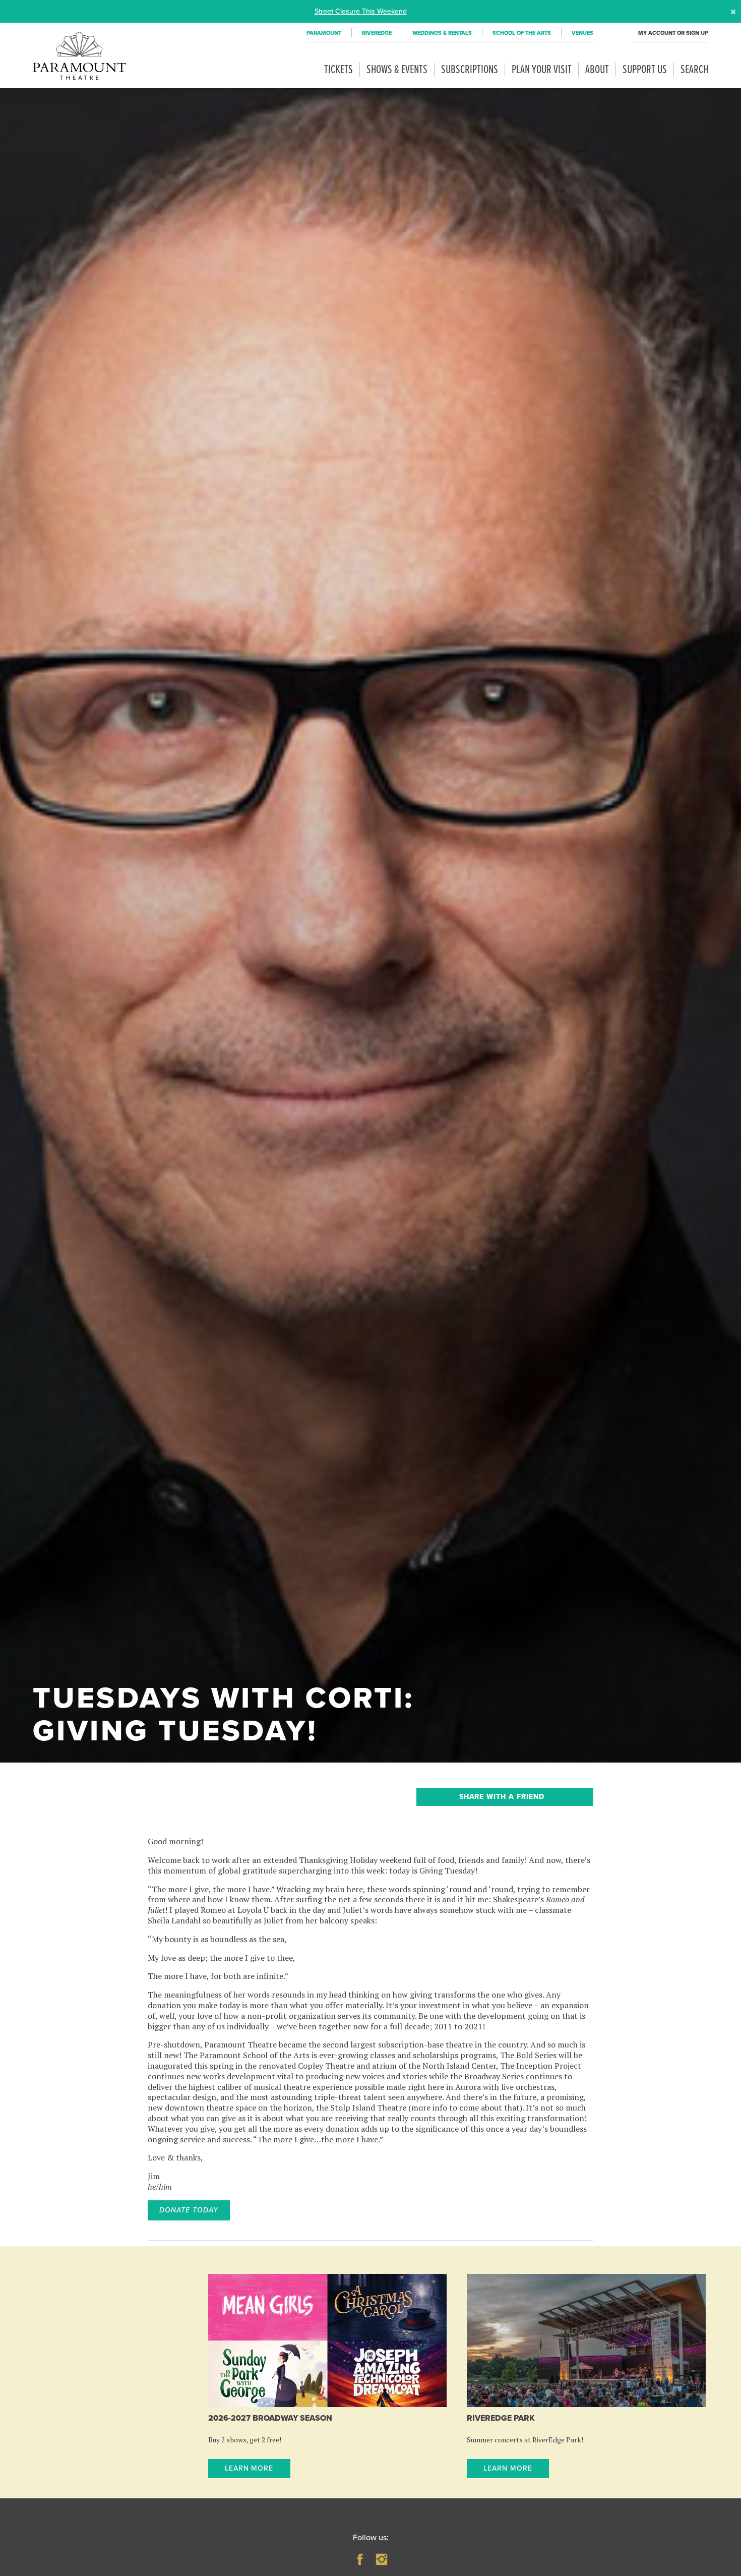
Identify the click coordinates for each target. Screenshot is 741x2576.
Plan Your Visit (542, 70)
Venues (582, 33)
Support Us (645, 70)
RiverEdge (377, 33)
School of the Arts (522, 33)
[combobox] (505, 1797)
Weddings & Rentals (442, 33)
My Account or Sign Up (673, 33)
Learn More (249, 2468)
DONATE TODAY (189, 2210)
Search (694, 70)
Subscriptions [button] (470, 70)
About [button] (597, 70)
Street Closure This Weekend (361, 11)
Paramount (324, 33)
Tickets (338, 70)
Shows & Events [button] (397, 70)
